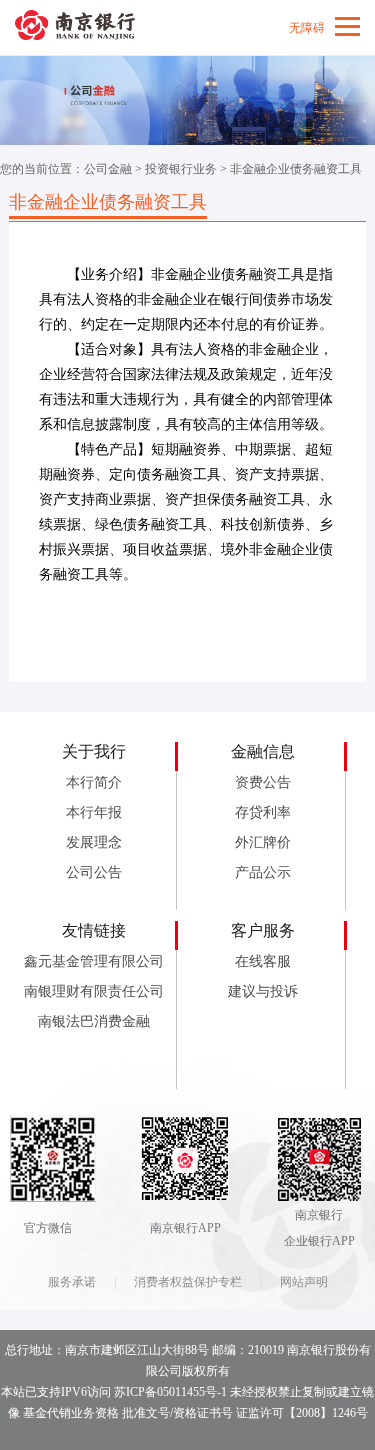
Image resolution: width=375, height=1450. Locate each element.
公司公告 (94, 872)
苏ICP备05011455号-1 (170, 1392)
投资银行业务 (181, 169)
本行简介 (94, 782)
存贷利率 (263, 812)
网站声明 (304, 1282)
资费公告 (263, 782)
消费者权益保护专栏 (188, 1282)
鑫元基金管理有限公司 (94, 961)
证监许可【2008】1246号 (302, 1413)
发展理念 (94, 842)
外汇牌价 (263, 842)
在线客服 (263, 961)
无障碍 (307, 28)
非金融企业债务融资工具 (296, 169)
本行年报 (94, 812)
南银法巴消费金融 (94, 1021)
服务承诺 (72, 1282)
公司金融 (108, 169)
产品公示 (263, 872)
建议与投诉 (263, 991)
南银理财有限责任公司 (94, 991)
